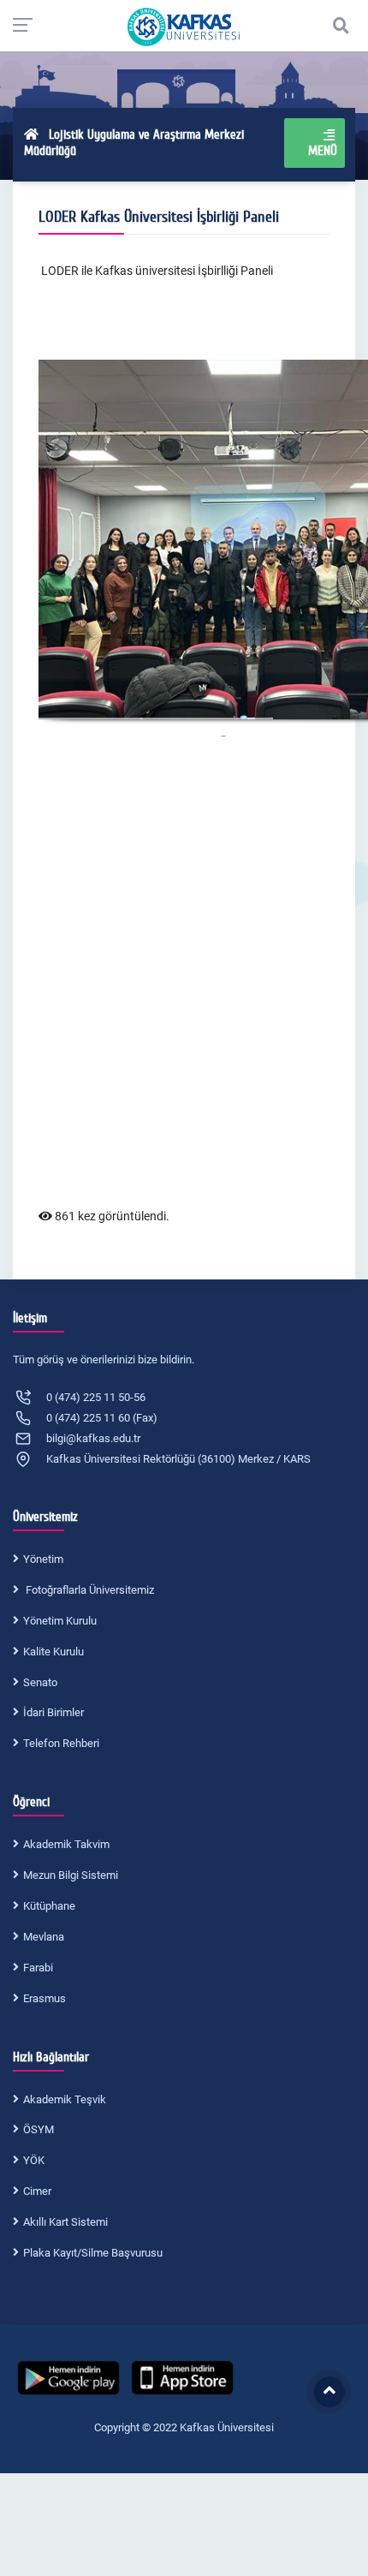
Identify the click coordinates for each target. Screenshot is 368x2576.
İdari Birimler (53, 1712)
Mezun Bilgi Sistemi (71, 1875)
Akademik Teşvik (65, 2099)
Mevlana (44, 1937)
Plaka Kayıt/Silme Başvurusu (93, 2253)
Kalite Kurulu (53, 1652)
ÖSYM (39, 2129)
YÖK (34, 2160)
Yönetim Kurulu (60, 1621)
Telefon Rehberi (61, 1743)
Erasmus (45, 1998)
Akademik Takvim (66, 1844)
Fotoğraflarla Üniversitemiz (89, 1590)
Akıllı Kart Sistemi (65, 2222)
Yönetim (43, 1559)
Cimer (37, 2191)
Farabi (38, 1968)
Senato (40, 1682)
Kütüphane (49, 1906)
